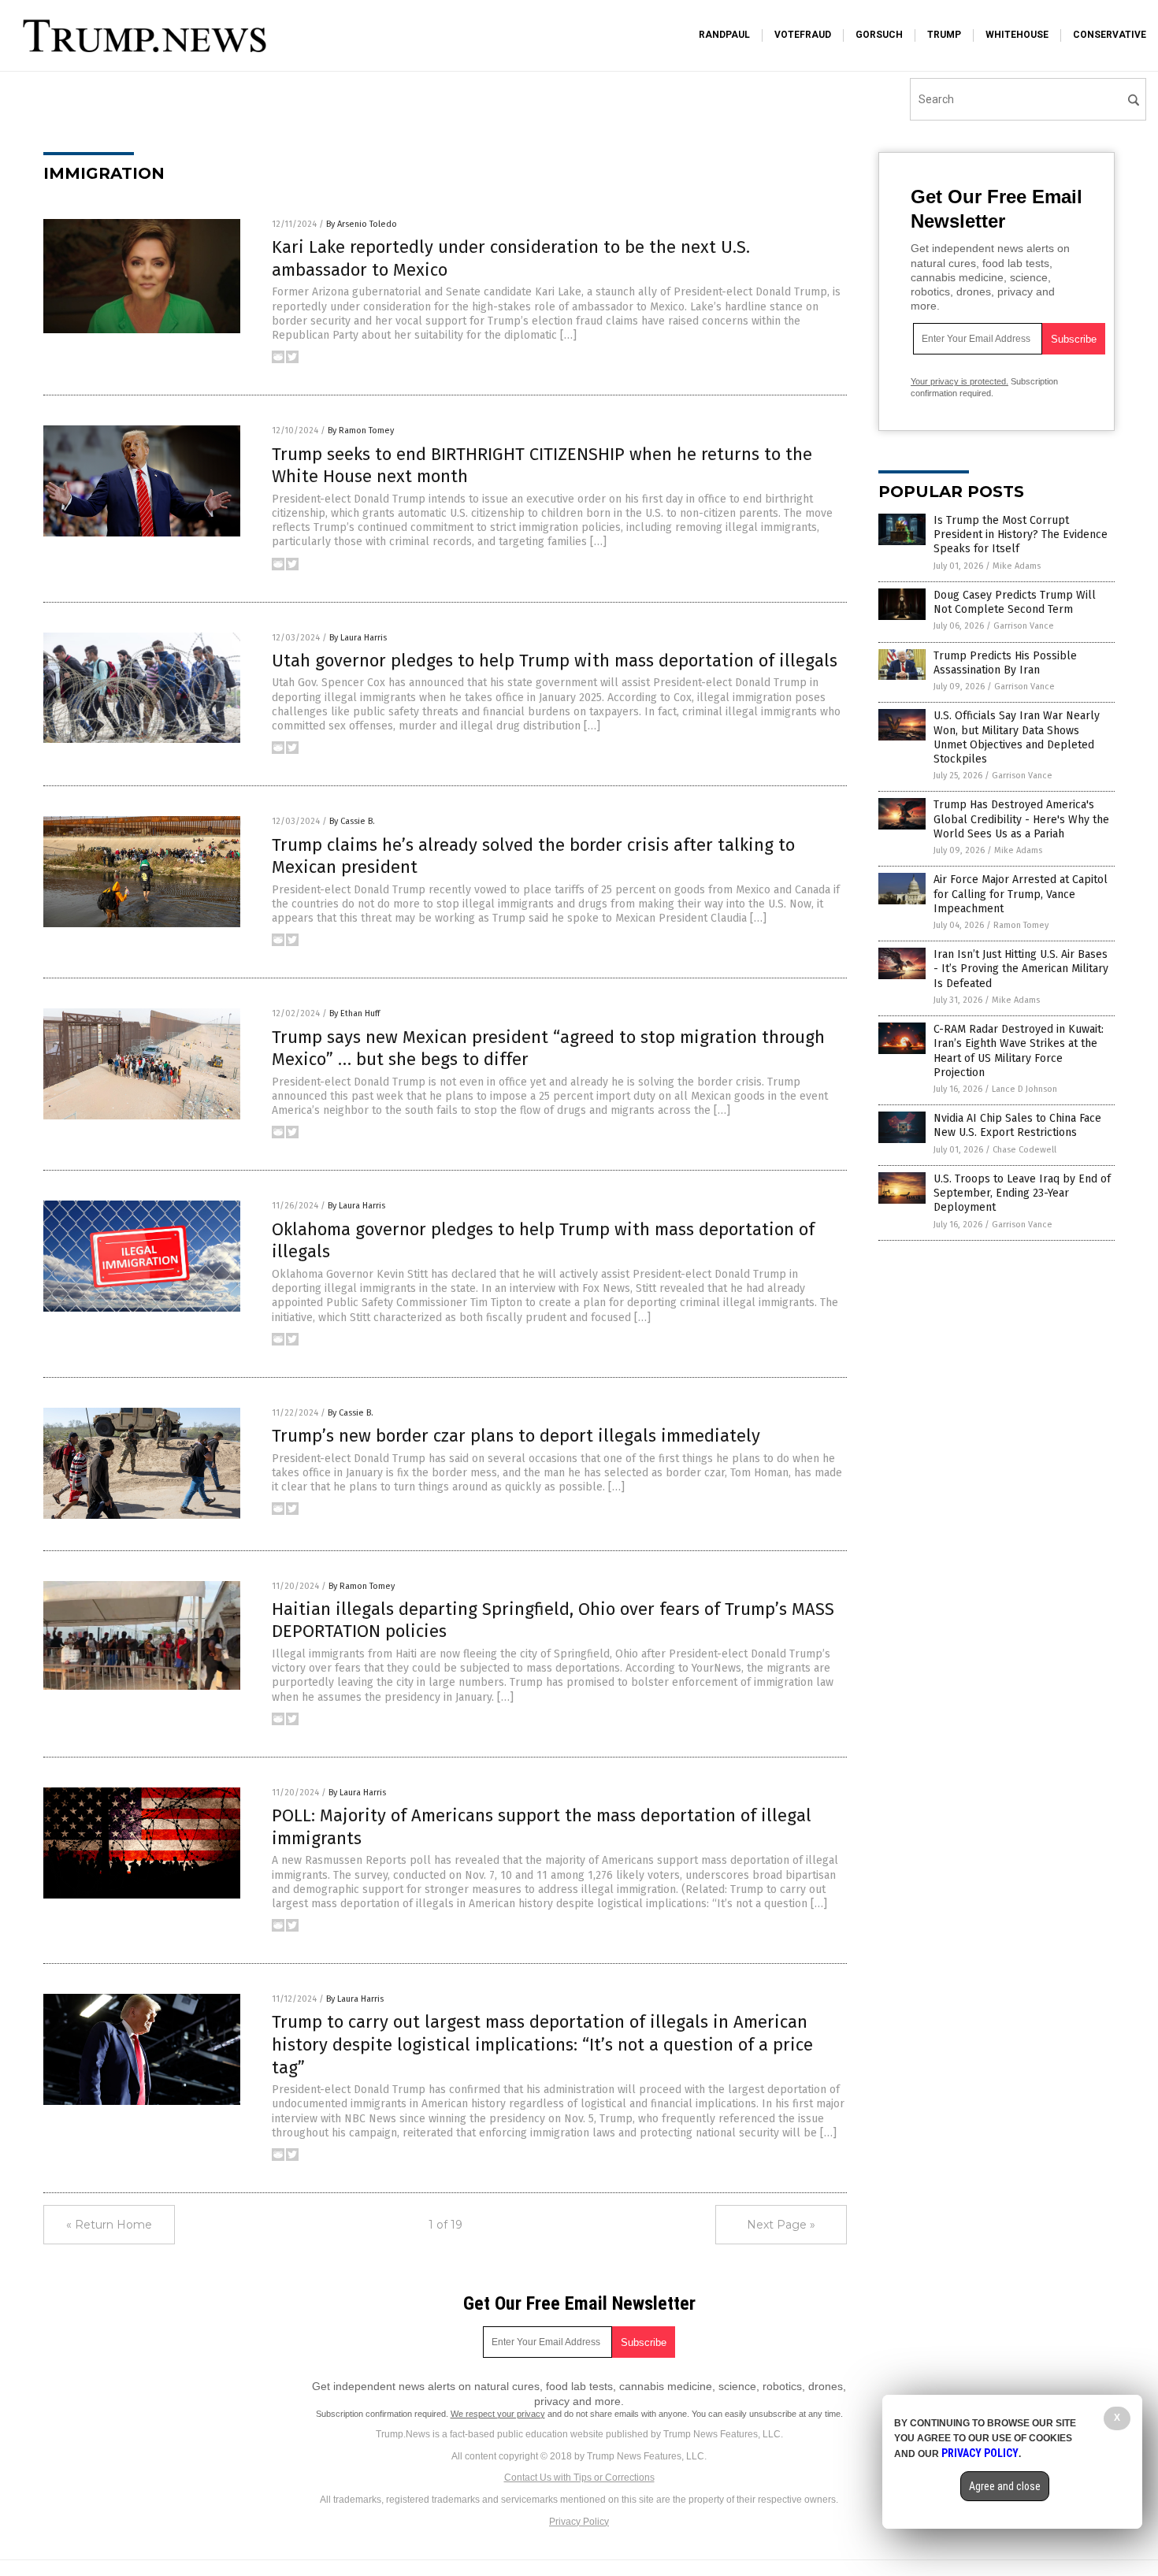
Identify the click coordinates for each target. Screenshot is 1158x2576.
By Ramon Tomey (361, 431)
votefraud (803, 35)
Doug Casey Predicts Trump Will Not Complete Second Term (1015, 602)
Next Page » (781, 2225)
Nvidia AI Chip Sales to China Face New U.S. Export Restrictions (1017, 1125)
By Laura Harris (358, 638)
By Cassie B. (352, 821)
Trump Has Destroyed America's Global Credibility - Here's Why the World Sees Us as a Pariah (1021, 819)
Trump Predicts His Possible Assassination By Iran (1005, 663)
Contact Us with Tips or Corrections (579, 2478)
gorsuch (879, 35)
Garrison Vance (1024, 626)
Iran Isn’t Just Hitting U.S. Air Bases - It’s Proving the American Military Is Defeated (1021, 969)
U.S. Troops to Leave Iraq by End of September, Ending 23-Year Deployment (1022, 1193)
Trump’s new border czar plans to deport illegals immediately (516, 1436)
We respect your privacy (498, 2414)
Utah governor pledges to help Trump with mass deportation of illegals (555, 661)
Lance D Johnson (1024, 1089)
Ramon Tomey (1021, 925)
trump (944, 35)
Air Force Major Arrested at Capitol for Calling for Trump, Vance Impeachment (1021, 894)
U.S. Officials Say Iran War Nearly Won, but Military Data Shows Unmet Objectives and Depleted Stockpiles (1017, 737)
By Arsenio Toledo (362, 224)
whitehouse (1017, 35)
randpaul (724, 35)
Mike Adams (1017, 566)
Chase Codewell (1024, 1150)
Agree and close (1005, 2486)
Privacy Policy (579, 2522)
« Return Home (109, 2225)
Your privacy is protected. (959, 381)
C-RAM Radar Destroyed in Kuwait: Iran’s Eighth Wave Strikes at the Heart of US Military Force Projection (1019, 1051)
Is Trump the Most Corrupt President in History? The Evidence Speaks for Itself (1021, 535)
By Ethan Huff (354, 1013)
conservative (1110, 35)
